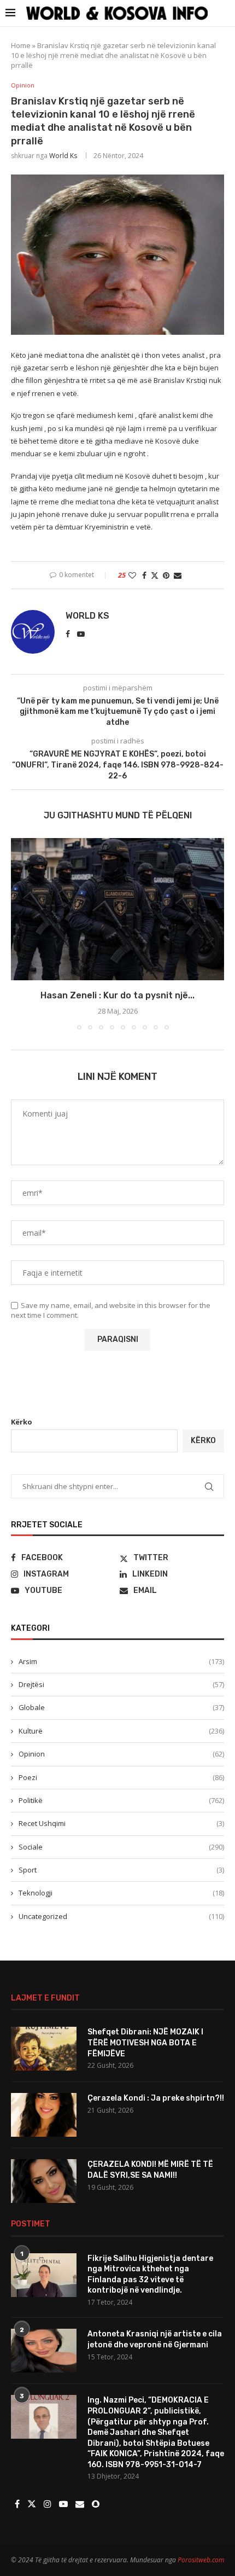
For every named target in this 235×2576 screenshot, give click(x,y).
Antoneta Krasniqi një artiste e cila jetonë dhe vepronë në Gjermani (155, 2339)
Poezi (121, 1777)
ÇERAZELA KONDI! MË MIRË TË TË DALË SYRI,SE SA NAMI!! (150, 2170)
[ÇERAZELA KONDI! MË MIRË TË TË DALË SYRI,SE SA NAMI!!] (44, 2181)
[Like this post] (132, 575)
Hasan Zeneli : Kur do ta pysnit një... (117, 995)
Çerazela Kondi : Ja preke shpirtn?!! (156, 2098)
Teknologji (121, 1893)
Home (21, 45)
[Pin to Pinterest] (166, 575)
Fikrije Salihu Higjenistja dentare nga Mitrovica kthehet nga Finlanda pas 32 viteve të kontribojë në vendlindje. (150, 2275)
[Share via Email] (178, 575)
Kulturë (121, 1731)
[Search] (224, 13)
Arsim (121, 1661)
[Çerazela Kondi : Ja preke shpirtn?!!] (44, 2115)
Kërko (22, 1422)
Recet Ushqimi (121, 1823)
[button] (20, 933)
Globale (121, 1707)
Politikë (121, 1800)
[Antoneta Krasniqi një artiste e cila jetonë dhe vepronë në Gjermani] (44, 2351)
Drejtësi (121, 1684)
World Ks (63, 156)
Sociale (121, 1847)
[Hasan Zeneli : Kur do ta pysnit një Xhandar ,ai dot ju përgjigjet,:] (117, 909)
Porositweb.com (201, 2560)
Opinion (121, 1754)
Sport (121, 1870)
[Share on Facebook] (144, 575)
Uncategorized (121, 1916)
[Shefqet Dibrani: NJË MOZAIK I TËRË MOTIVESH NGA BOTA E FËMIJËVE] (44, 2049)
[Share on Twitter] (155, 575)
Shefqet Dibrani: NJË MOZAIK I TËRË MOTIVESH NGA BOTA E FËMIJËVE (145, 2043)
